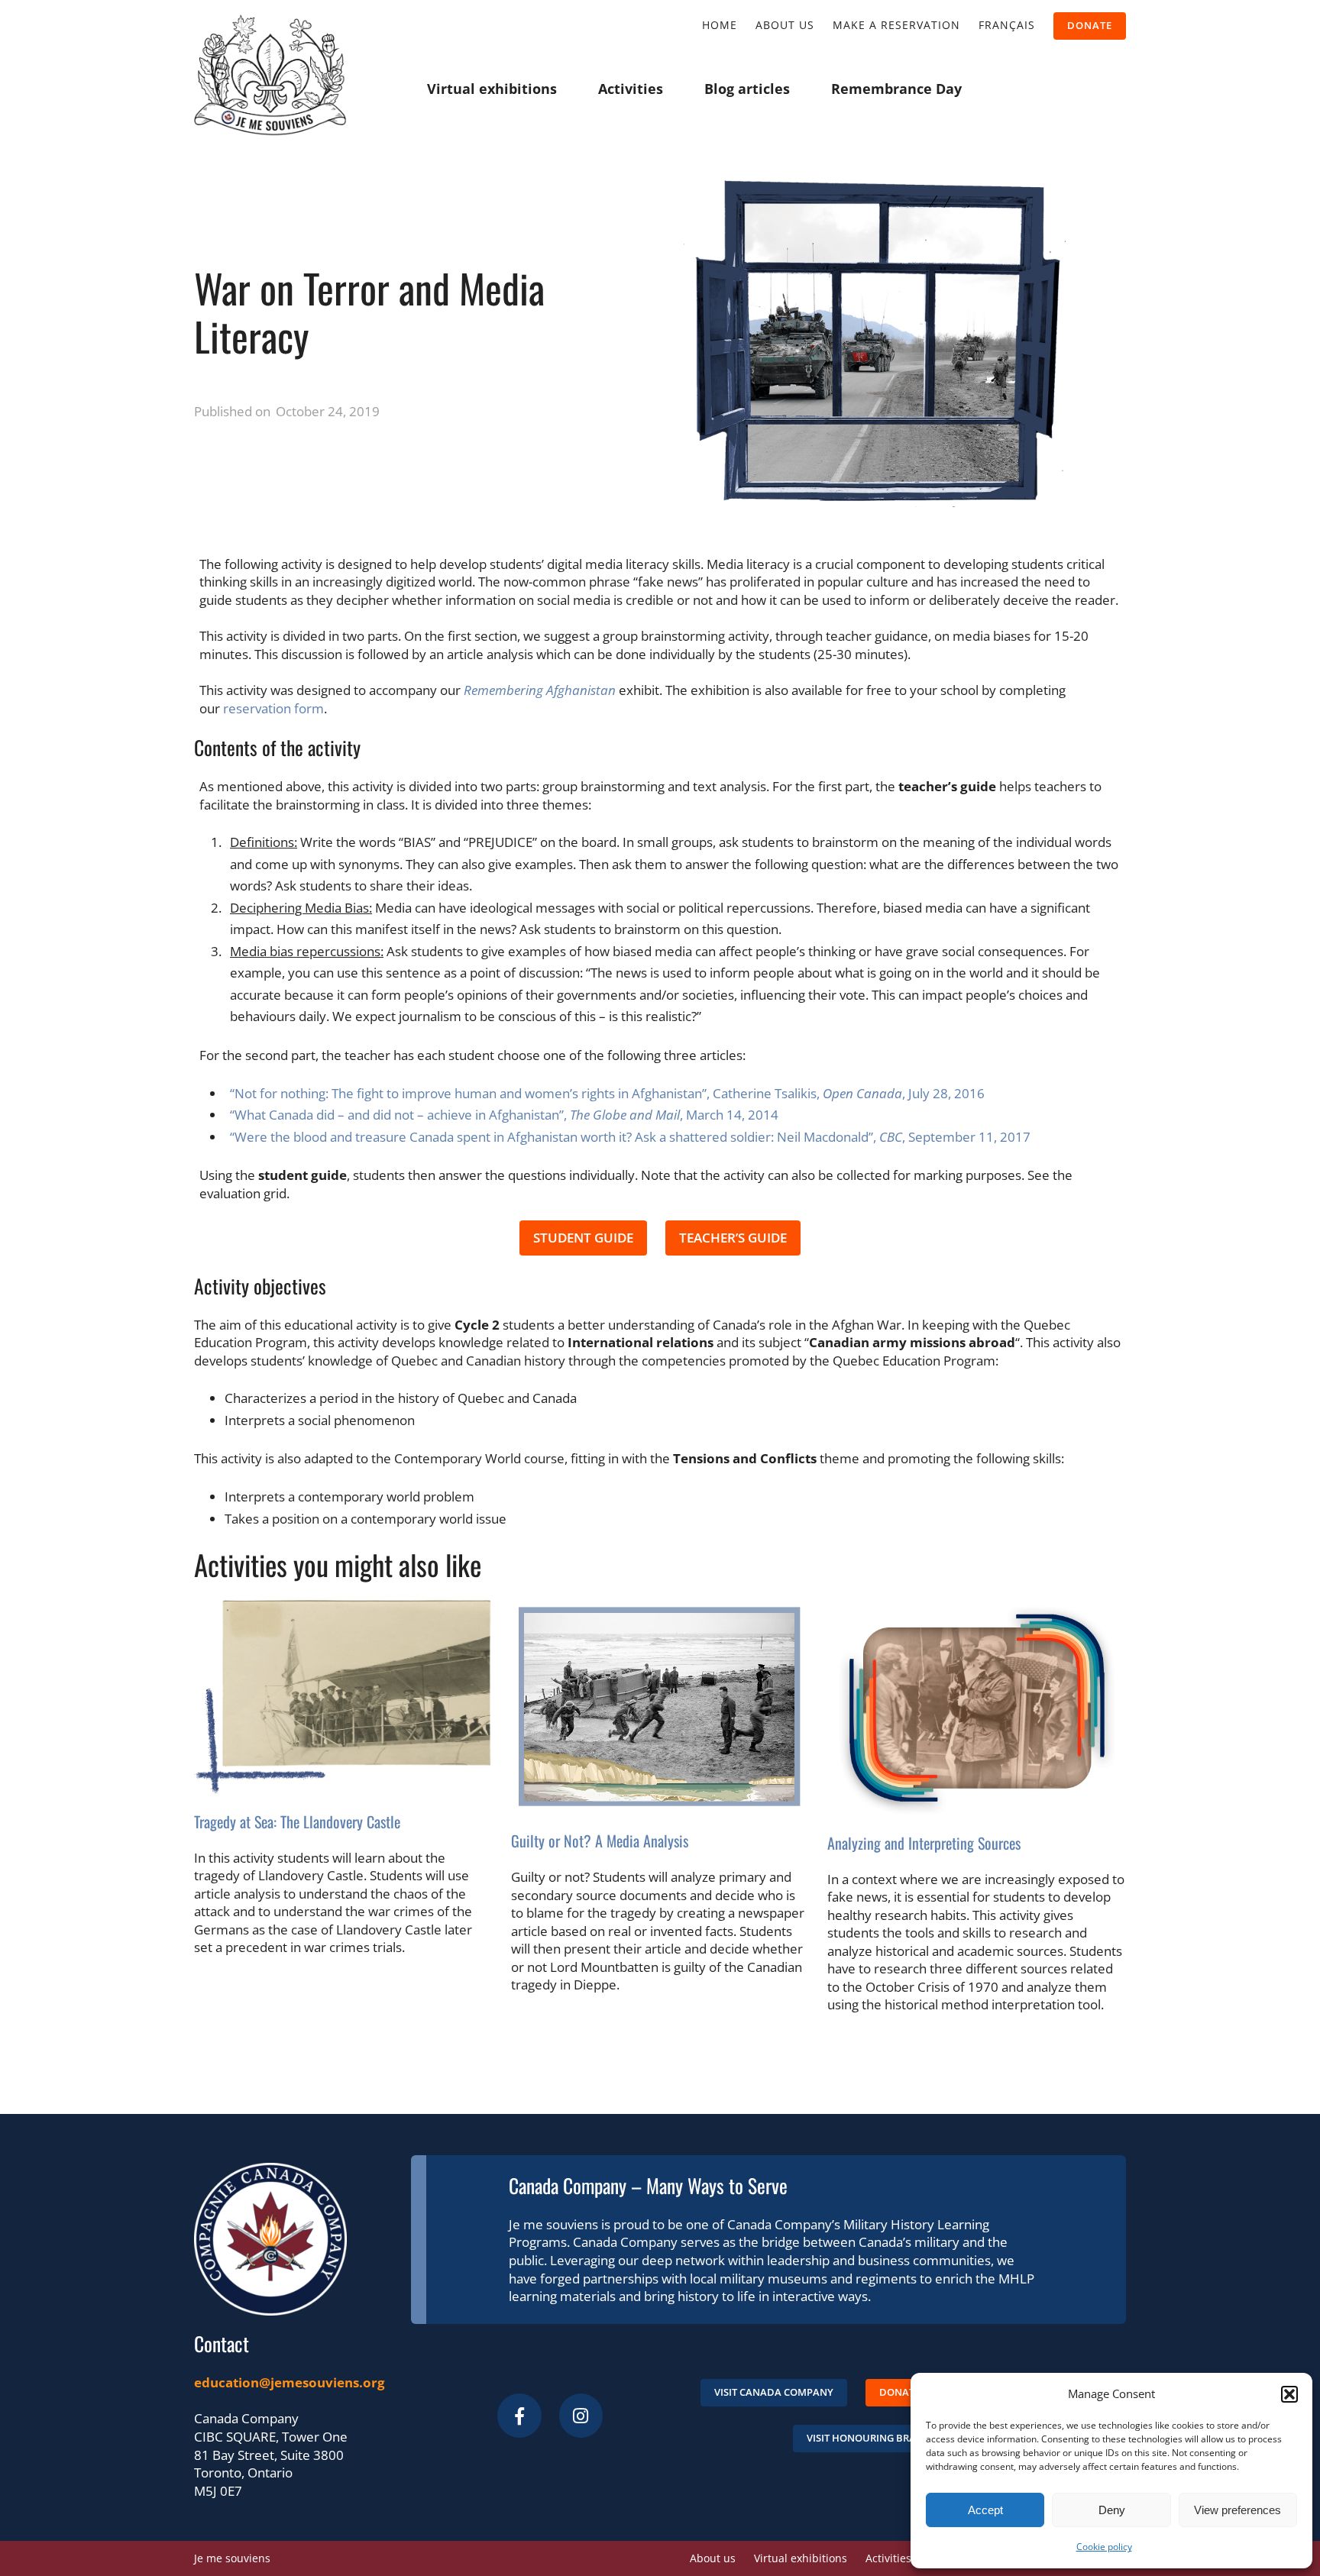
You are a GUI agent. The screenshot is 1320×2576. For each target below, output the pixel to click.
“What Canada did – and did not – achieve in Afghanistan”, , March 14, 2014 (504, 1115)
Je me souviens (232, 2558)
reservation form (273, 708)
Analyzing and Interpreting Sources (924, 1843)
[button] (1289, 2394)
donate (1090, 25)
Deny (1112, 2510)
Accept (985, 2510)
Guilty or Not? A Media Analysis (600, 1841)
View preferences (1237, 2510)
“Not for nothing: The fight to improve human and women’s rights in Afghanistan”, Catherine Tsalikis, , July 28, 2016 (607, 1093)
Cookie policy (1104, 2547)
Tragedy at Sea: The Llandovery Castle (297, 1821)
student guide (583, 1238)
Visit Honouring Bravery (873, 2438)
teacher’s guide (733, 1238)
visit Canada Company (774, 2392)
